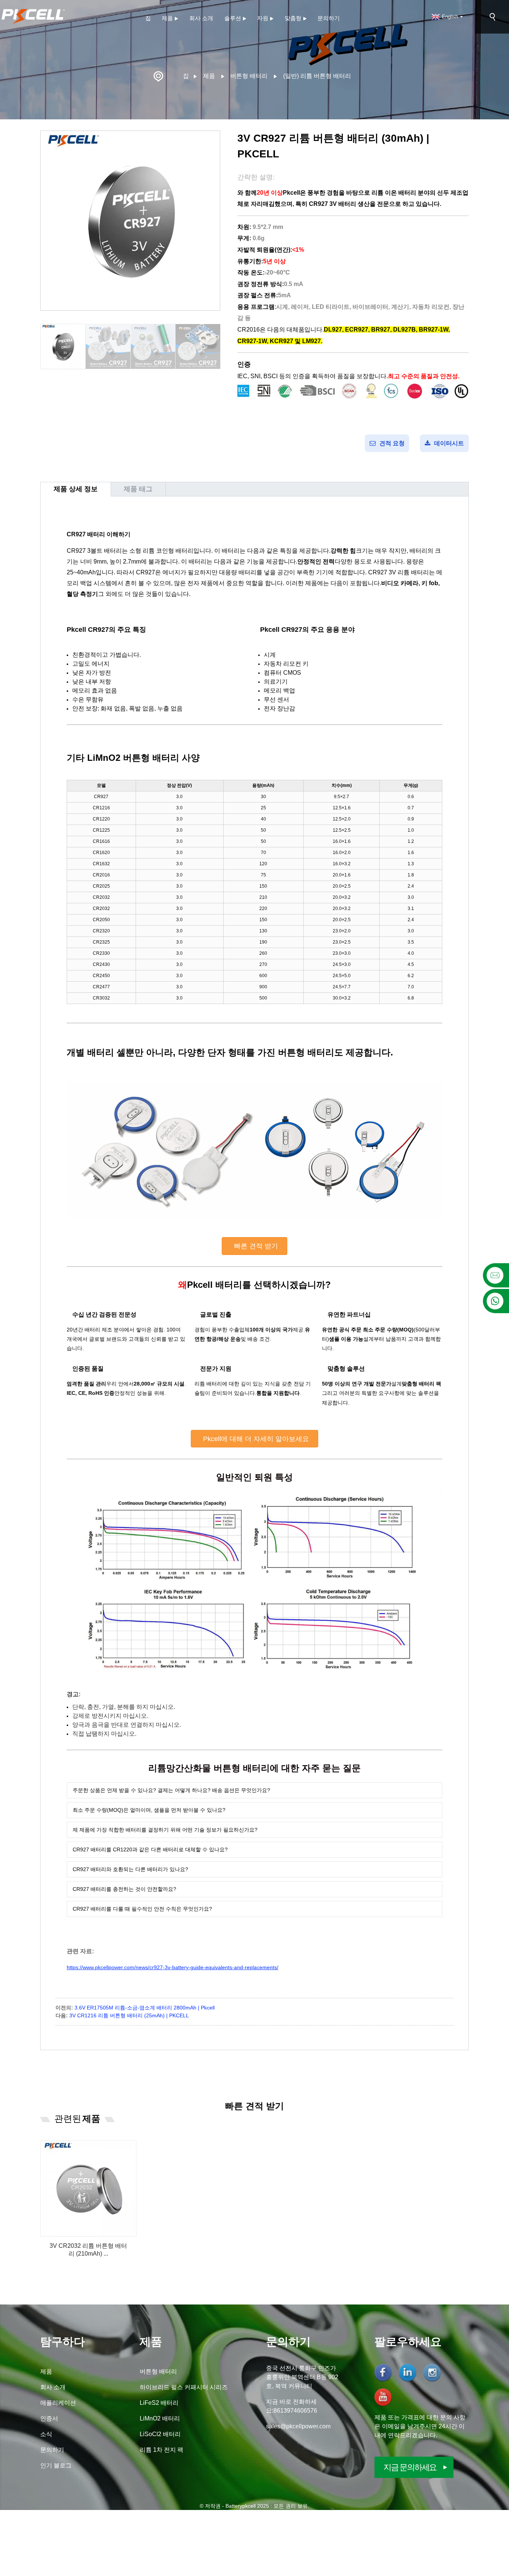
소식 (46, 2434)
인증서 (49, 2418)
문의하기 (329, 18)
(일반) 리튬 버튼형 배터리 (317, 76)
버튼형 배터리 (249, 76)
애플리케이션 (58, 2403)
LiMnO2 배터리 (160, 2418)
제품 (167, 18)
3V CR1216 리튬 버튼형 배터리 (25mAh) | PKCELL (129, 2015)
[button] (216, 347)
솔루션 (233, 18)
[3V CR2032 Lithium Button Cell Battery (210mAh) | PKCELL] (88, 2188)
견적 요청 (392, 443)
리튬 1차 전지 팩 (162, 2450)
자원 (263, 18)
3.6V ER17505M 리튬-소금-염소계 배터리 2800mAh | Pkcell (145, 2008)
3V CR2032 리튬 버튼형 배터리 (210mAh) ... (88, 2250)
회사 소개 (201, 18)
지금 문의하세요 (410, 2467)
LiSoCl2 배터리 (160, 2434)
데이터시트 (449, 443)
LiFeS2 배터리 (159, 2403)
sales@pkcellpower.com (298, 2426)
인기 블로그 (56, 2465)
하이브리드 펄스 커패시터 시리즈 (184, 2387)
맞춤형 (293, 18)
